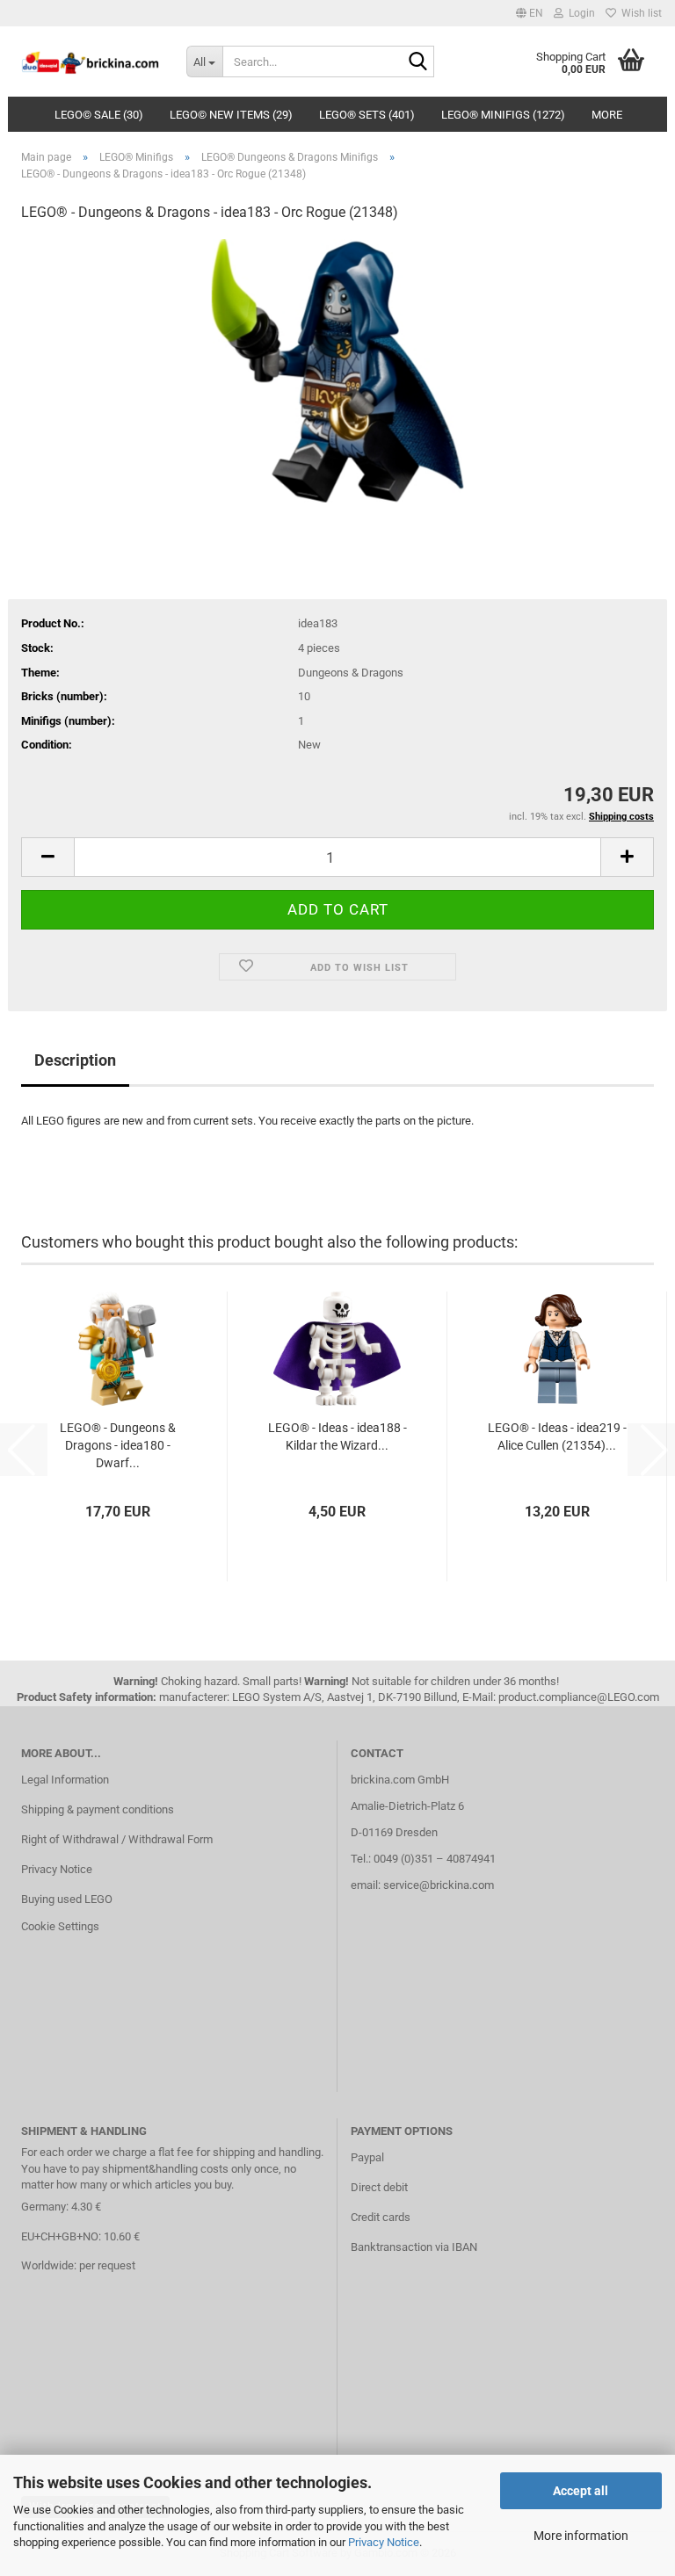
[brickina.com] (91, 62)
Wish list (639, 13)
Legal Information (65, 1780)
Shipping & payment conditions (98, 1809)
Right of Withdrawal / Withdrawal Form (117, 1839)
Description (75, 1060)
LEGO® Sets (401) (367, 115)
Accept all (581, 2491)
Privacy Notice (384, 2542)
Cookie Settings (60, 1926)
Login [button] (579, 13)
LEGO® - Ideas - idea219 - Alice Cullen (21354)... (557, 1436)
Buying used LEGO (67, 1899)
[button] (530, 13)
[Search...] (417, 62)
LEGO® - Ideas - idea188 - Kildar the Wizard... (337, 1436)
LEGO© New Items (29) (231, 115)
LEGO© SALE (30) (99, 115)
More (607, 115)
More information (581, 2536)
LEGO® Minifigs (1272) (503, 115)
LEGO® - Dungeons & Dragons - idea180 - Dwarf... (118, 1445)
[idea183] (337, 369)
